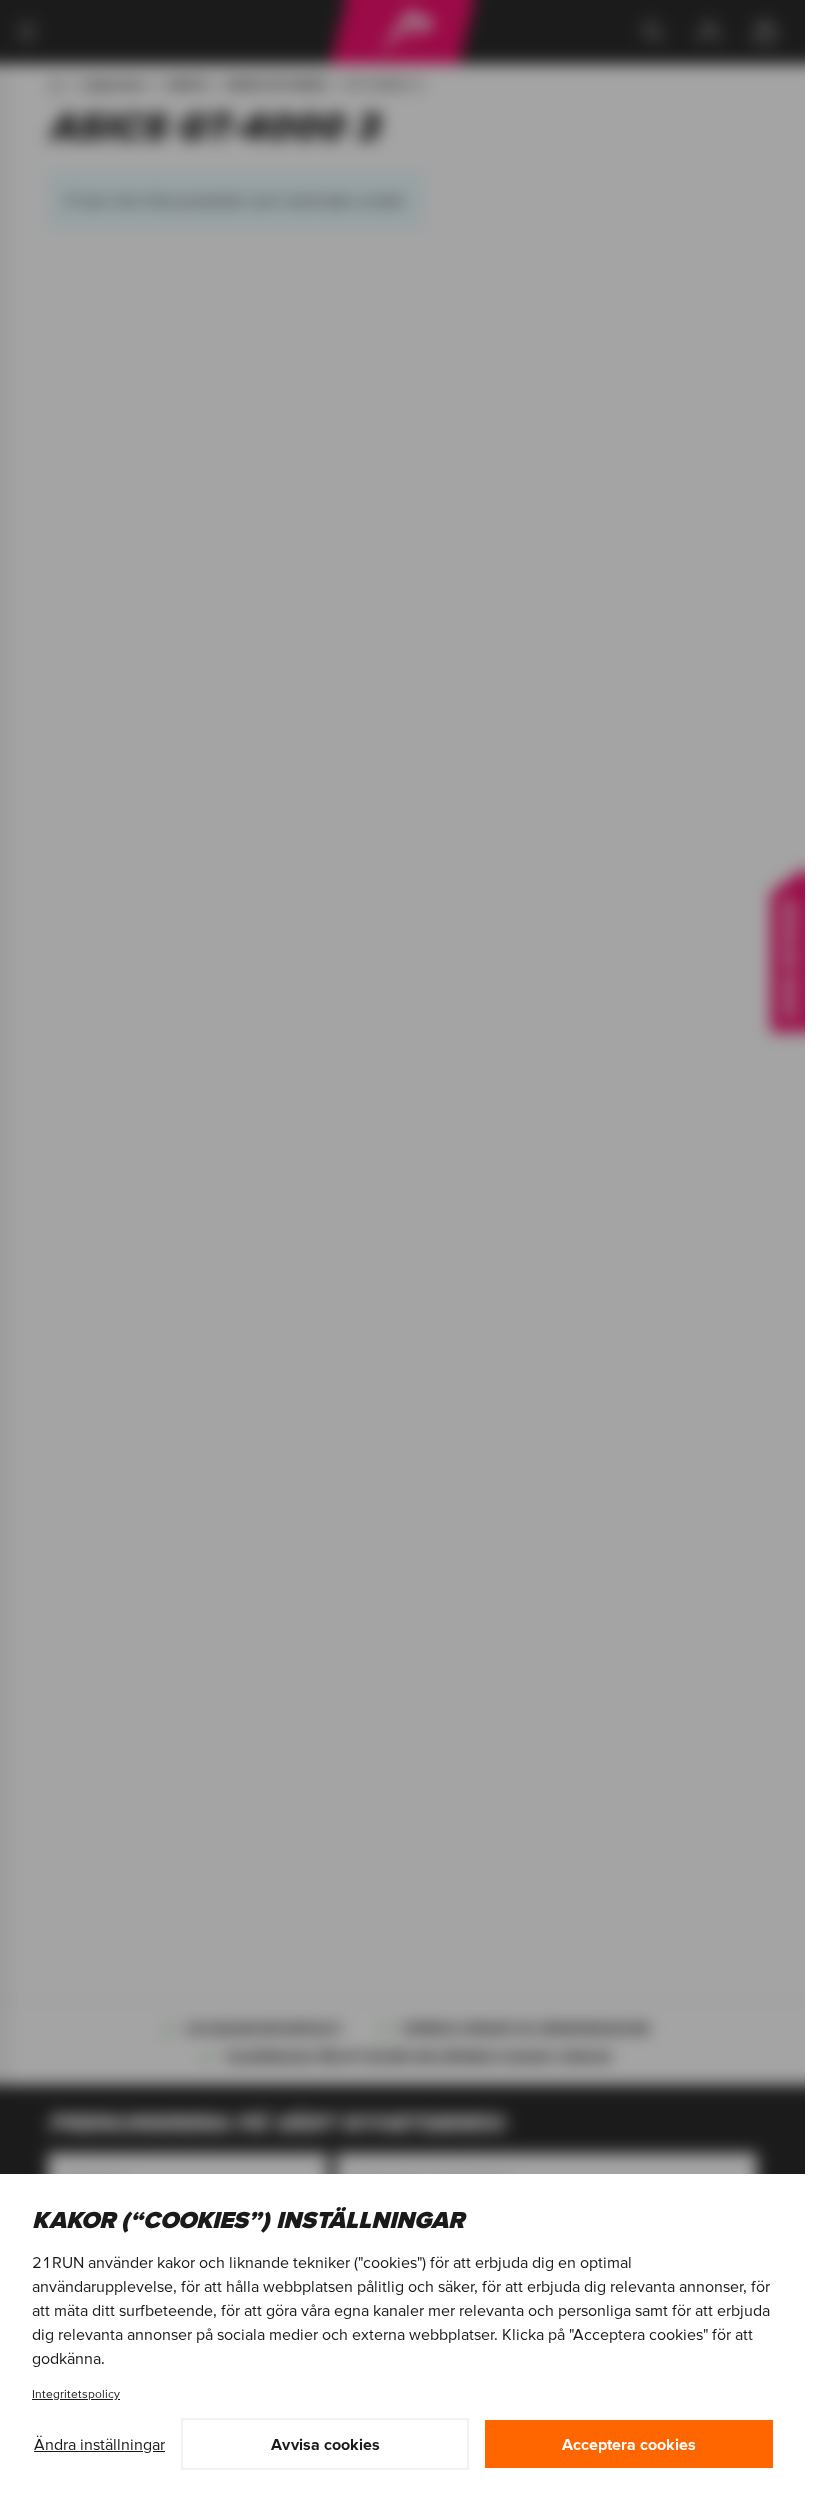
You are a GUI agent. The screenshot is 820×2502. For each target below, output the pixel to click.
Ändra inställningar (99, 2444)
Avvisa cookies (325, 2444)
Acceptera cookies (629, 2444)
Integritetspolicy (76, 2393)
